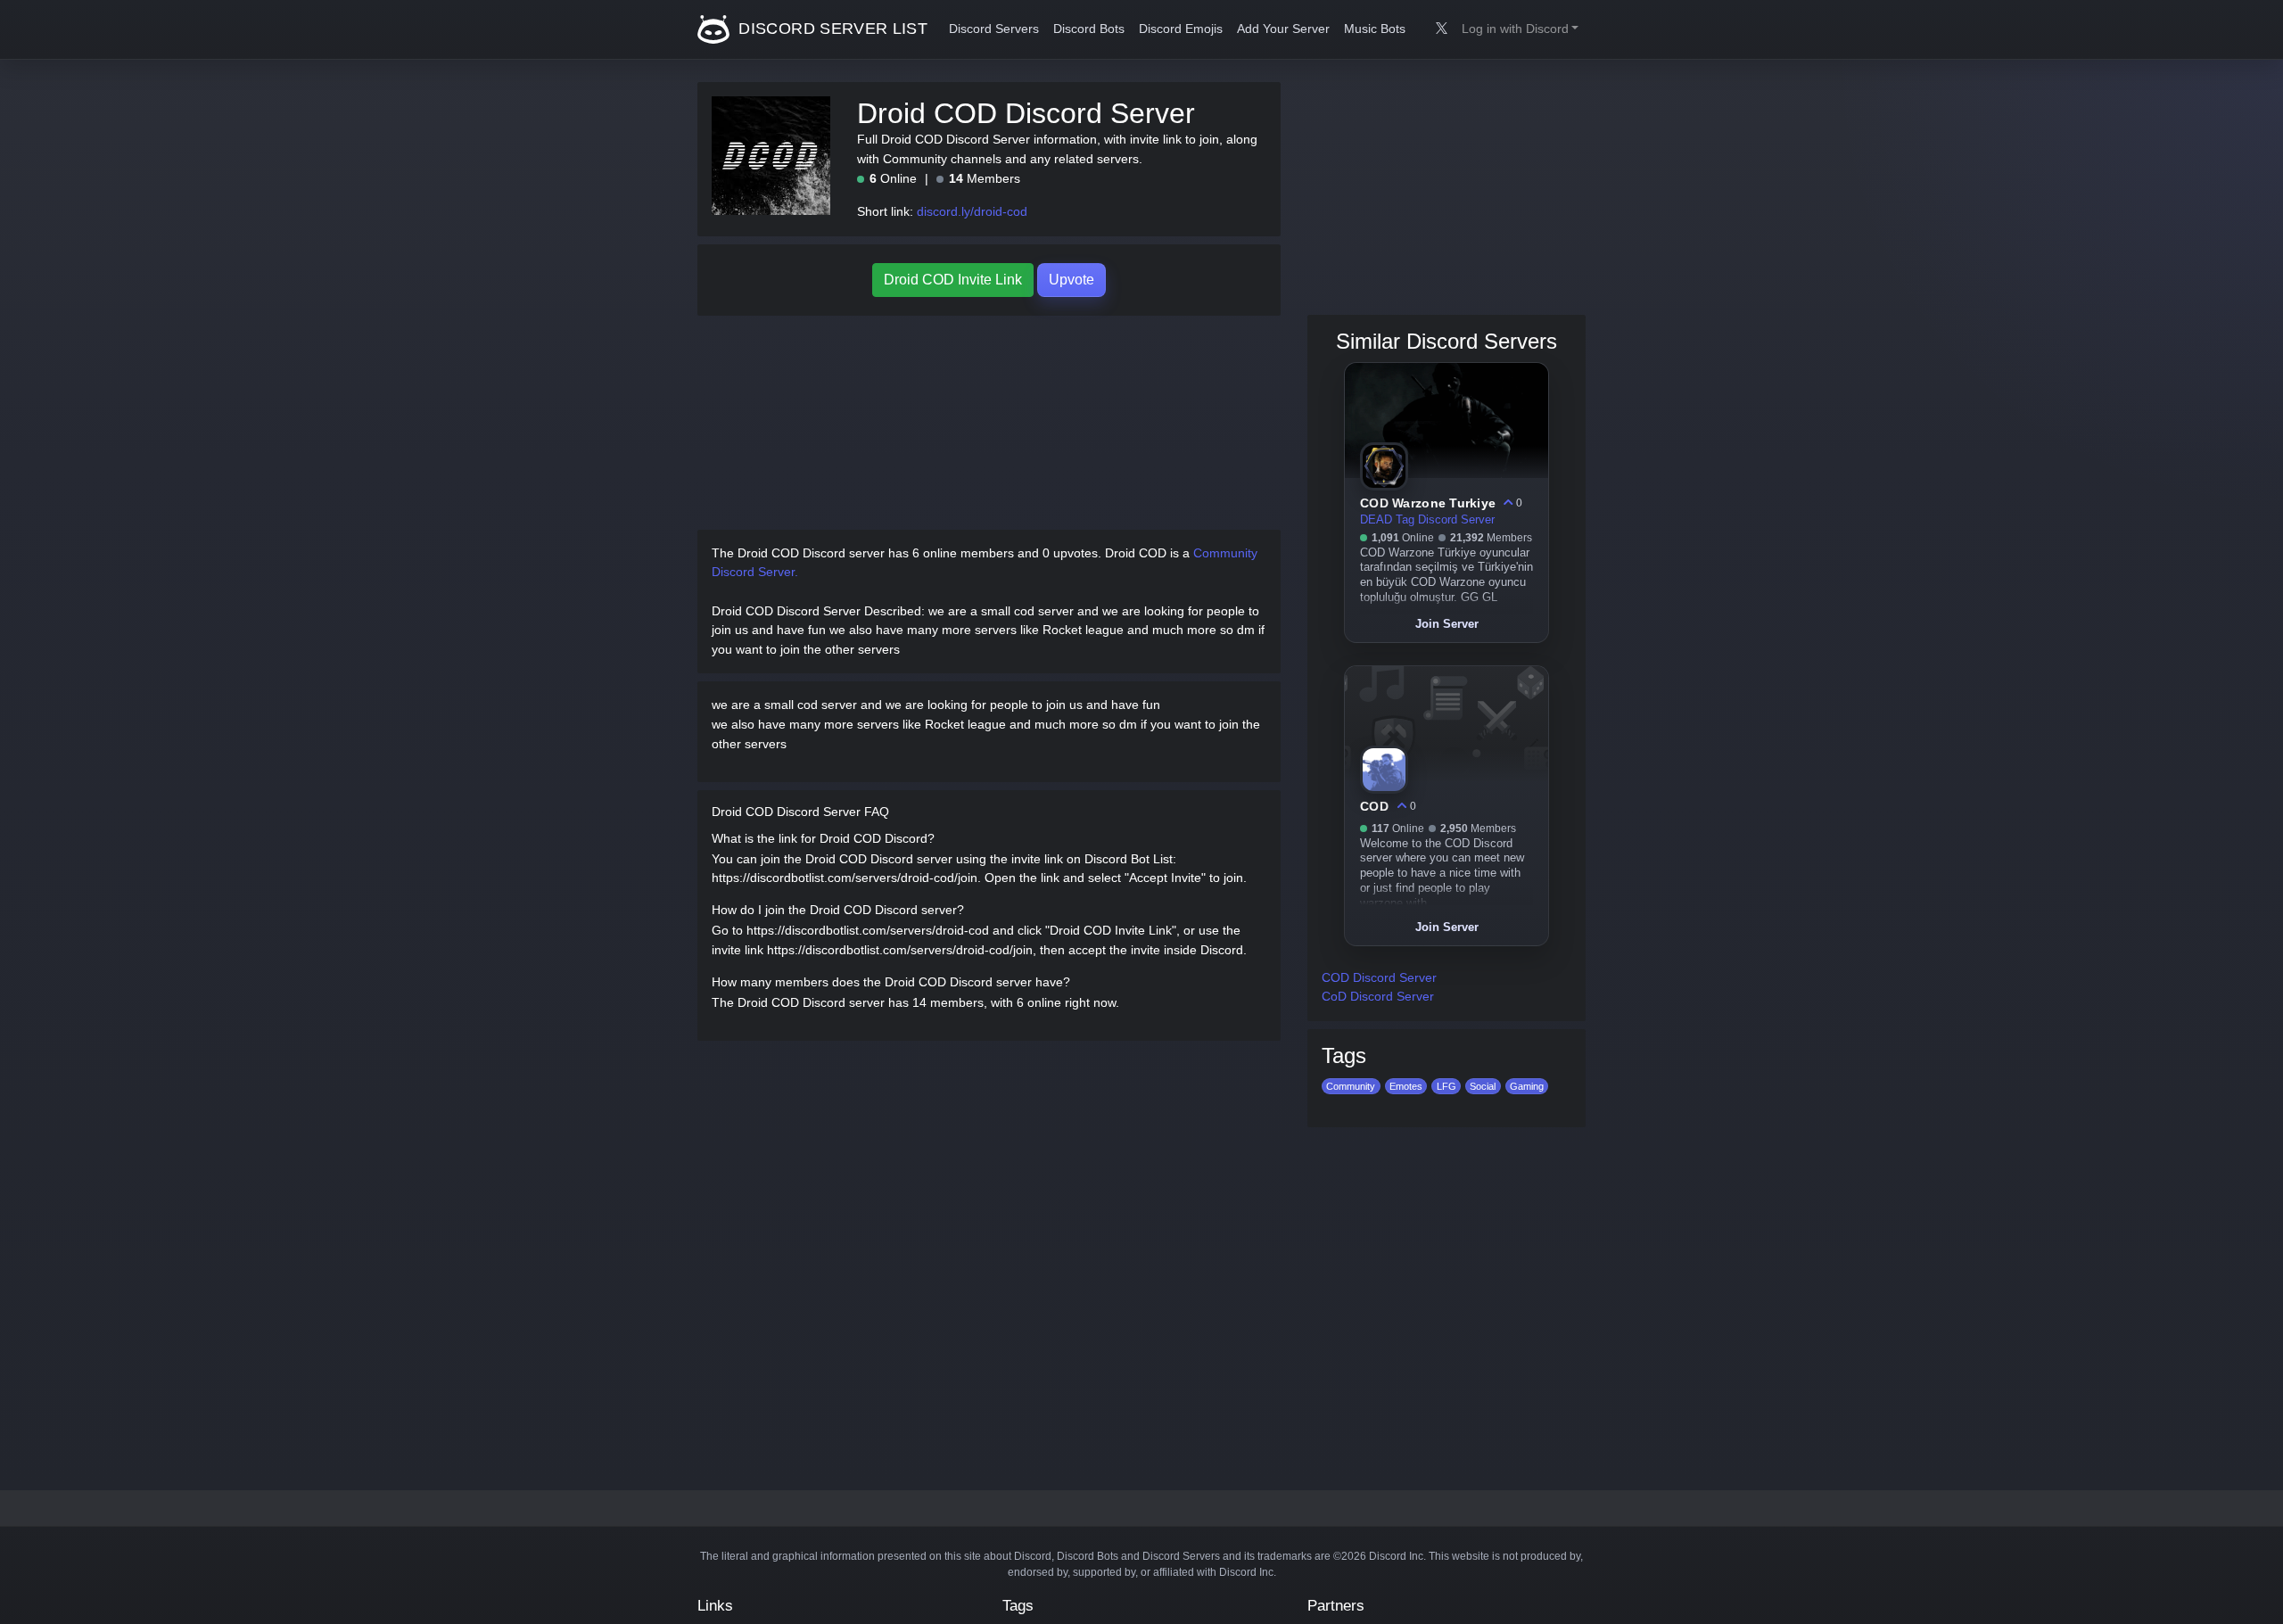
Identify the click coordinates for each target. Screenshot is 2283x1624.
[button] (1520, 29)
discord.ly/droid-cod (972, 211)
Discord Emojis (1181, 29)
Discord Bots (1089, 29)
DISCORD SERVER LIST (831, 29)
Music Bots (1375, 29)
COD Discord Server (1379, 977)
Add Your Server (1283, 29)
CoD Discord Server (1378, 996)
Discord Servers (994, 29)
